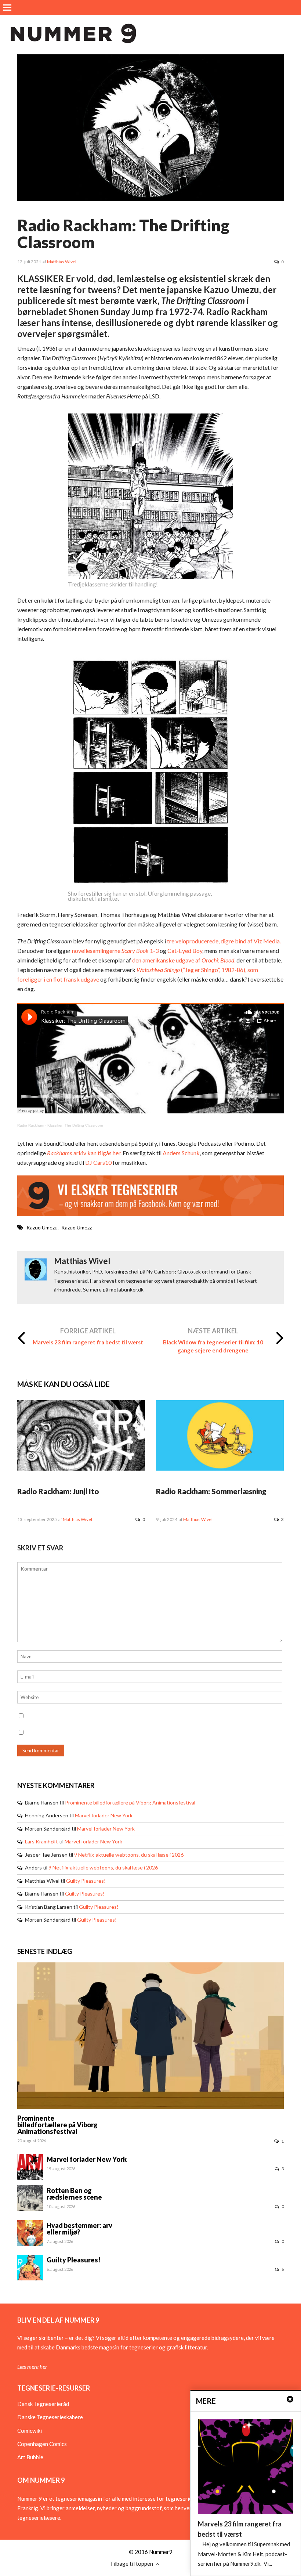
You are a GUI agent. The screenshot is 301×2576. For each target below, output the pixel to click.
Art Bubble (30, 2457)
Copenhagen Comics (42, 2444)
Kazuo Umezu (42, 1227)
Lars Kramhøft (41, 1841)
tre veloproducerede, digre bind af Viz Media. (224, 941)
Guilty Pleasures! (86, 1881)
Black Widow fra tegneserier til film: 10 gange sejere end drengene (213, 1346)
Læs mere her (32, 2367)
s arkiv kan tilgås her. (84, 1153)
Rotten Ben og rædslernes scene (74, 2194)
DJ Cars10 (98, 1162)
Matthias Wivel (62, 262)
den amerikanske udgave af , (184, 960)
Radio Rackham (31, 1125)
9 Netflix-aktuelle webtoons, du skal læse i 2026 (129, 1855)
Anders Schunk (181, 1153)
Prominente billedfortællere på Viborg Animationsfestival (130, 1802)
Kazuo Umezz (77, 1227)
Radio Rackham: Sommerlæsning (211, 1491)
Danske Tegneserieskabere (50, 2417)
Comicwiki (30, 2431)
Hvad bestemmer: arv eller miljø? (79, 2229)
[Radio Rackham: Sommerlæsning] (220, 1468)
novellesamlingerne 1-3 (115, 951)
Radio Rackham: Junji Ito (58, 1491)
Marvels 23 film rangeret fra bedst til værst (88, 1342)
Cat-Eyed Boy (185, 951)
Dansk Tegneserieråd (43, 2404)
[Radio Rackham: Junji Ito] (81, 1468)
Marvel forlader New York (104, 1815)
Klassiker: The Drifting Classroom (75, 1125)
